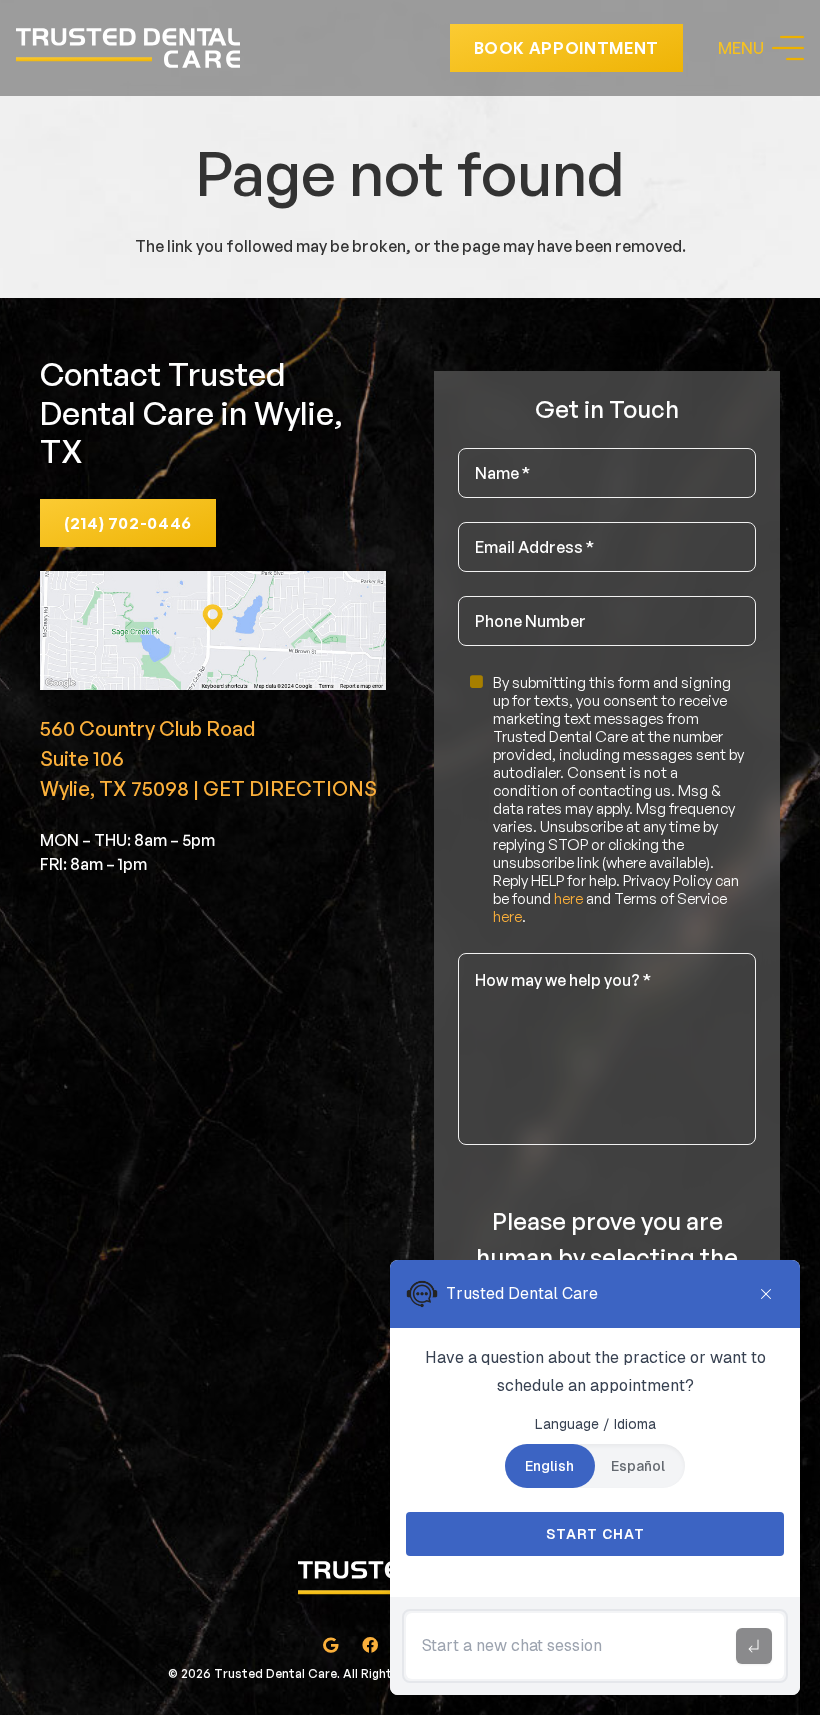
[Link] (128, 48)
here (568, 898)
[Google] (330, 1645)
